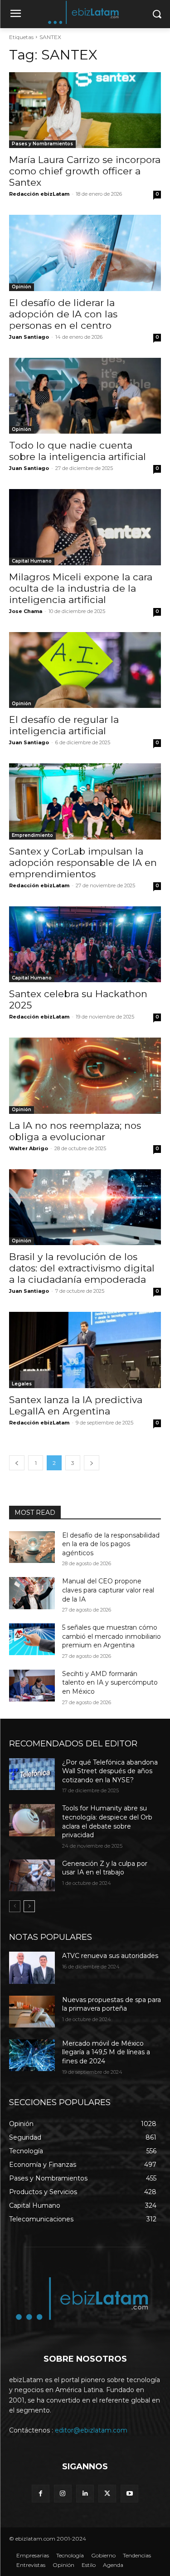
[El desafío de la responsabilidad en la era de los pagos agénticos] (32, 1547)
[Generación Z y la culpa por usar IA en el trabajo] (32, 1875)
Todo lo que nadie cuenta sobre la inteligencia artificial (78, 451)
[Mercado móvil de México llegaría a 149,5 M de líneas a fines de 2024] (32, 2055)
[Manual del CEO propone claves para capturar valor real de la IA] (32, 1593)
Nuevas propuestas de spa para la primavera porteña (112, 2004)
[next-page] (92, 1463)
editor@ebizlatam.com (91, 2430)
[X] (107, 2494)
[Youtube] (129, 2494)
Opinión (22, 287)
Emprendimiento (32, 835)
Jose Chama (26, 611)
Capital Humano (32, 561)
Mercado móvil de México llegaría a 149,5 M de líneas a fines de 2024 (106, 2052)
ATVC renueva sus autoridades (110, 1956)
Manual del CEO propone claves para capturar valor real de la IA (108, 1590)
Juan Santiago (29, 337)
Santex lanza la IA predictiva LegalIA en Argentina (76, 1405)
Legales (22, 1384)
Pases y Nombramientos (42, 144)
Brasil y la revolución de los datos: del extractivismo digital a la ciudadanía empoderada (82, 1268)
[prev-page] (17, 1463)
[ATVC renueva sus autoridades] (32, 1968)
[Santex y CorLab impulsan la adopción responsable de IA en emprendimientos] (85, 801)
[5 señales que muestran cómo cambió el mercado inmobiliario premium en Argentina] (32, 1639)
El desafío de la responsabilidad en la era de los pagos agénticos (111, 1544)
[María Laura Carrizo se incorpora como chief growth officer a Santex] (85, 110)
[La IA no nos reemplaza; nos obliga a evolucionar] (85, 1076)
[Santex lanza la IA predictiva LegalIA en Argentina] (85, 1350)
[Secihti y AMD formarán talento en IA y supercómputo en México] (32, 1686)
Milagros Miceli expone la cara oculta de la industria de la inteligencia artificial (81, 588)
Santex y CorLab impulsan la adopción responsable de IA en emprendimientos (83, 863)
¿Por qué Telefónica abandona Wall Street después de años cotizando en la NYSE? (110, 1771)
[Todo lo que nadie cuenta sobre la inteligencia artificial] (85, 396)
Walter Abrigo (29, 1148)
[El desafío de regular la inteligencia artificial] (85, 670)
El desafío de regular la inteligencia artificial (64, 725)
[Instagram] (63, 2494)
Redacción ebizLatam (39, 194)
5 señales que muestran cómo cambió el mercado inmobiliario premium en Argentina (112, 1636)
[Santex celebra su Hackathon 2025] (85, 944)
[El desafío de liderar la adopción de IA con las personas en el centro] (85, 253)
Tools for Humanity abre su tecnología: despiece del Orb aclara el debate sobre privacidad (107, 1822)
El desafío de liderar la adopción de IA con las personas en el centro (63, 314)
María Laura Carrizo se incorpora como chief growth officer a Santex (85, 171)
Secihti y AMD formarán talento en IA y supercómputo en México (110, 1683)
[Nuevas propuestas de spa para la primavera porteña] (32, 2012)
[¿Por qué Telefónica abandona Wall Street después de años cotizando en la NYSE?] (32, 1774)
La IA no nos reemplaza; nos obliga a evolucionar (75, 1131)
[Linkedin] (85, 2494)
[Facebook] (41, 2494)
